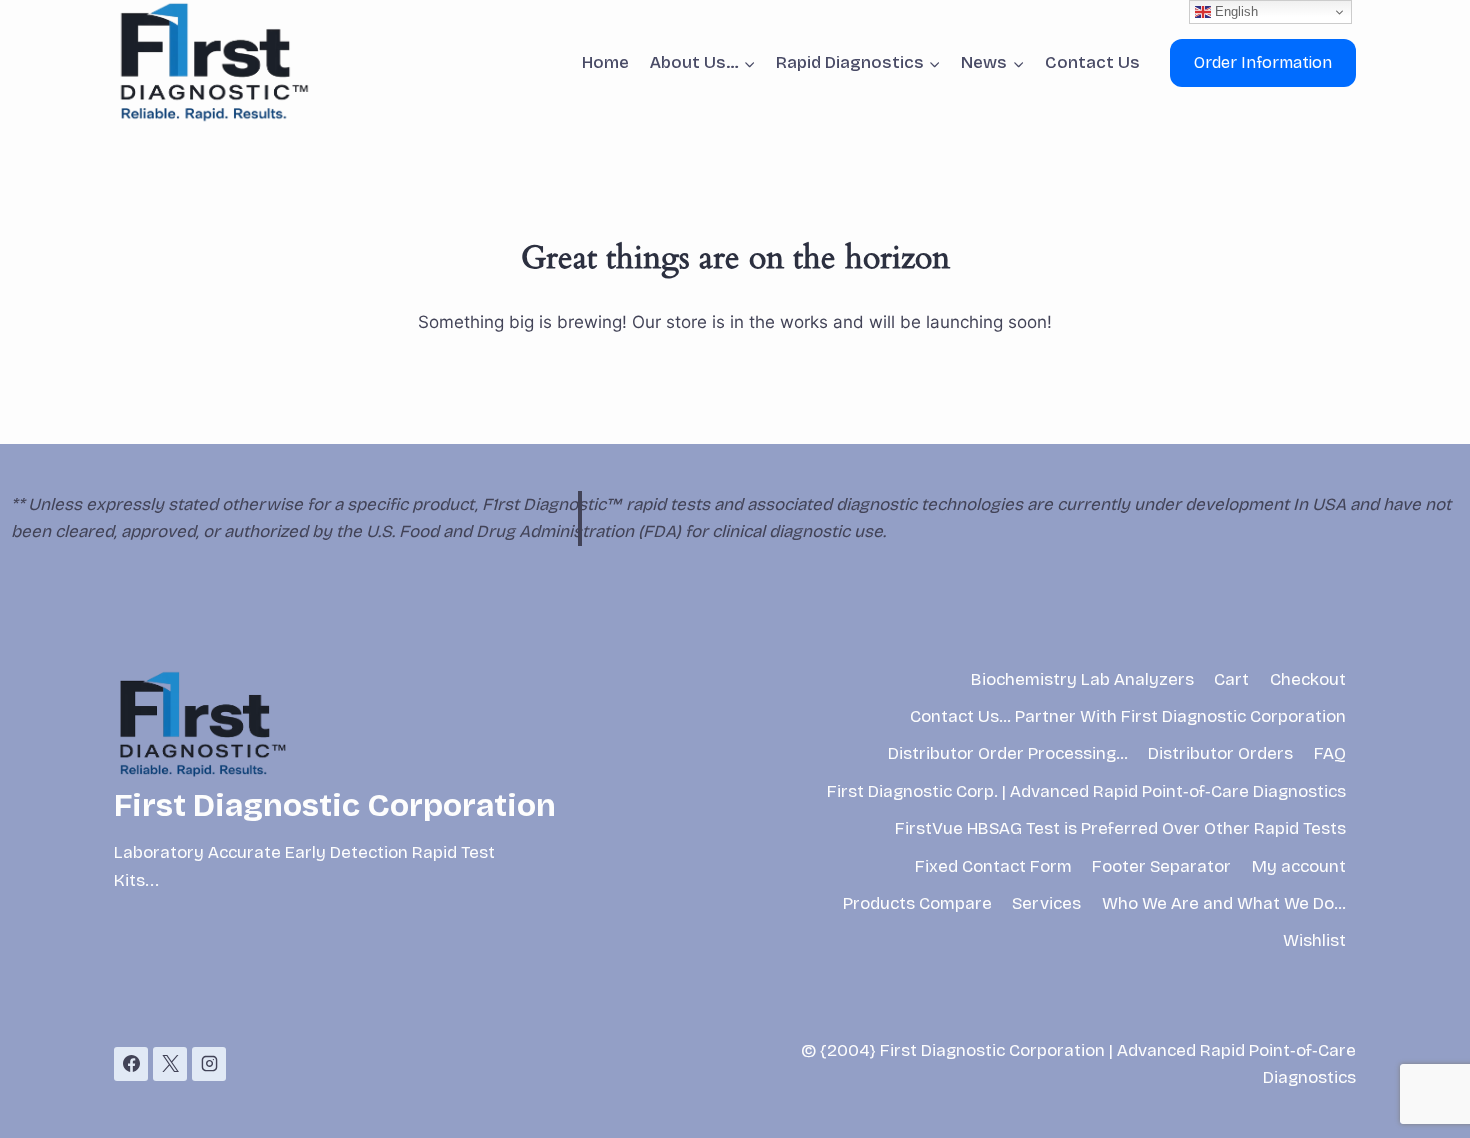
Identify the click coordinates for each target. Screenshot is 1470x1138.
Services (1046, 903)
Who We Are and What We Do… (1224, 903)
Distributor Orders (1220, 753)
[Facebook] (131, 1064)
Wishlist (1314, 940)
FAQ (1330, 753)
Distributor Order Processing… (1008, 753)
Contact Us (1092, 62)
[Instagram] (209, 1064)
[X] (170, 1064)
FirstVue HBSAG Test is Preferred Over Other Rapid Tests (1120, 828)
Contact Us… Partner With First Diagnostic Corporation (1128, 716)
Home (605, 62)
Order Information (1263, 62)
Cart (1231, 679)
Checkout (1308, 679)
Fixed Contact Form (993, 866)
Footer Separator (1161, 866)
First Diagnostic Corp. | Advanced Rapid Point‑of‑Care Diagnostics (1086, 791)
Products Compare (917, 903)
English (1234, 11)
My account (1299, 866)
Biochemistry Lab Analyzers (1082, 679)
